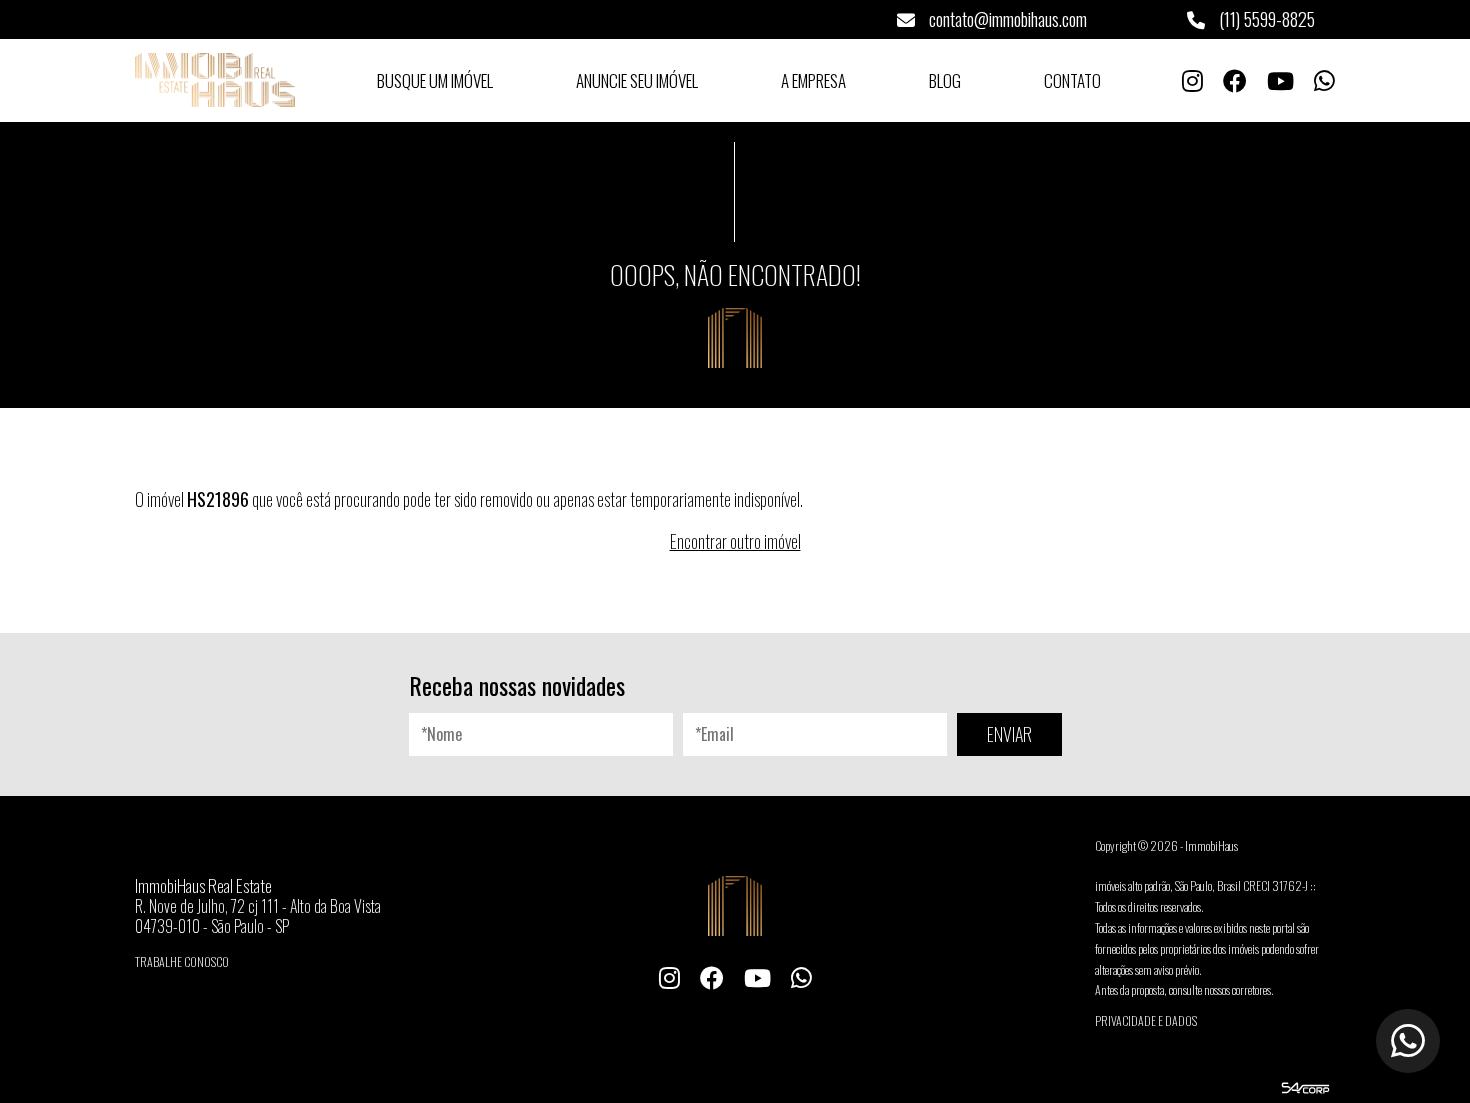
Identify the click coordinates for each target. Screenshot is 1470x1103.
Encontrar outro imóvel (735, 541)
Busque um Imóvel (435, 80)
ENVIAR (1009, 734)
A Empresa (813, 80)
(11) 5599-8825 (1265, 19)
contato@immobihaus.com (1006, 19)
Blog (945, 80)
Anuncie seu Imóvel (637, 80)
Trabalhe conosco (182, 961)
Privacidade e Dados (1146, 1020)
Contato (1072, 80)
